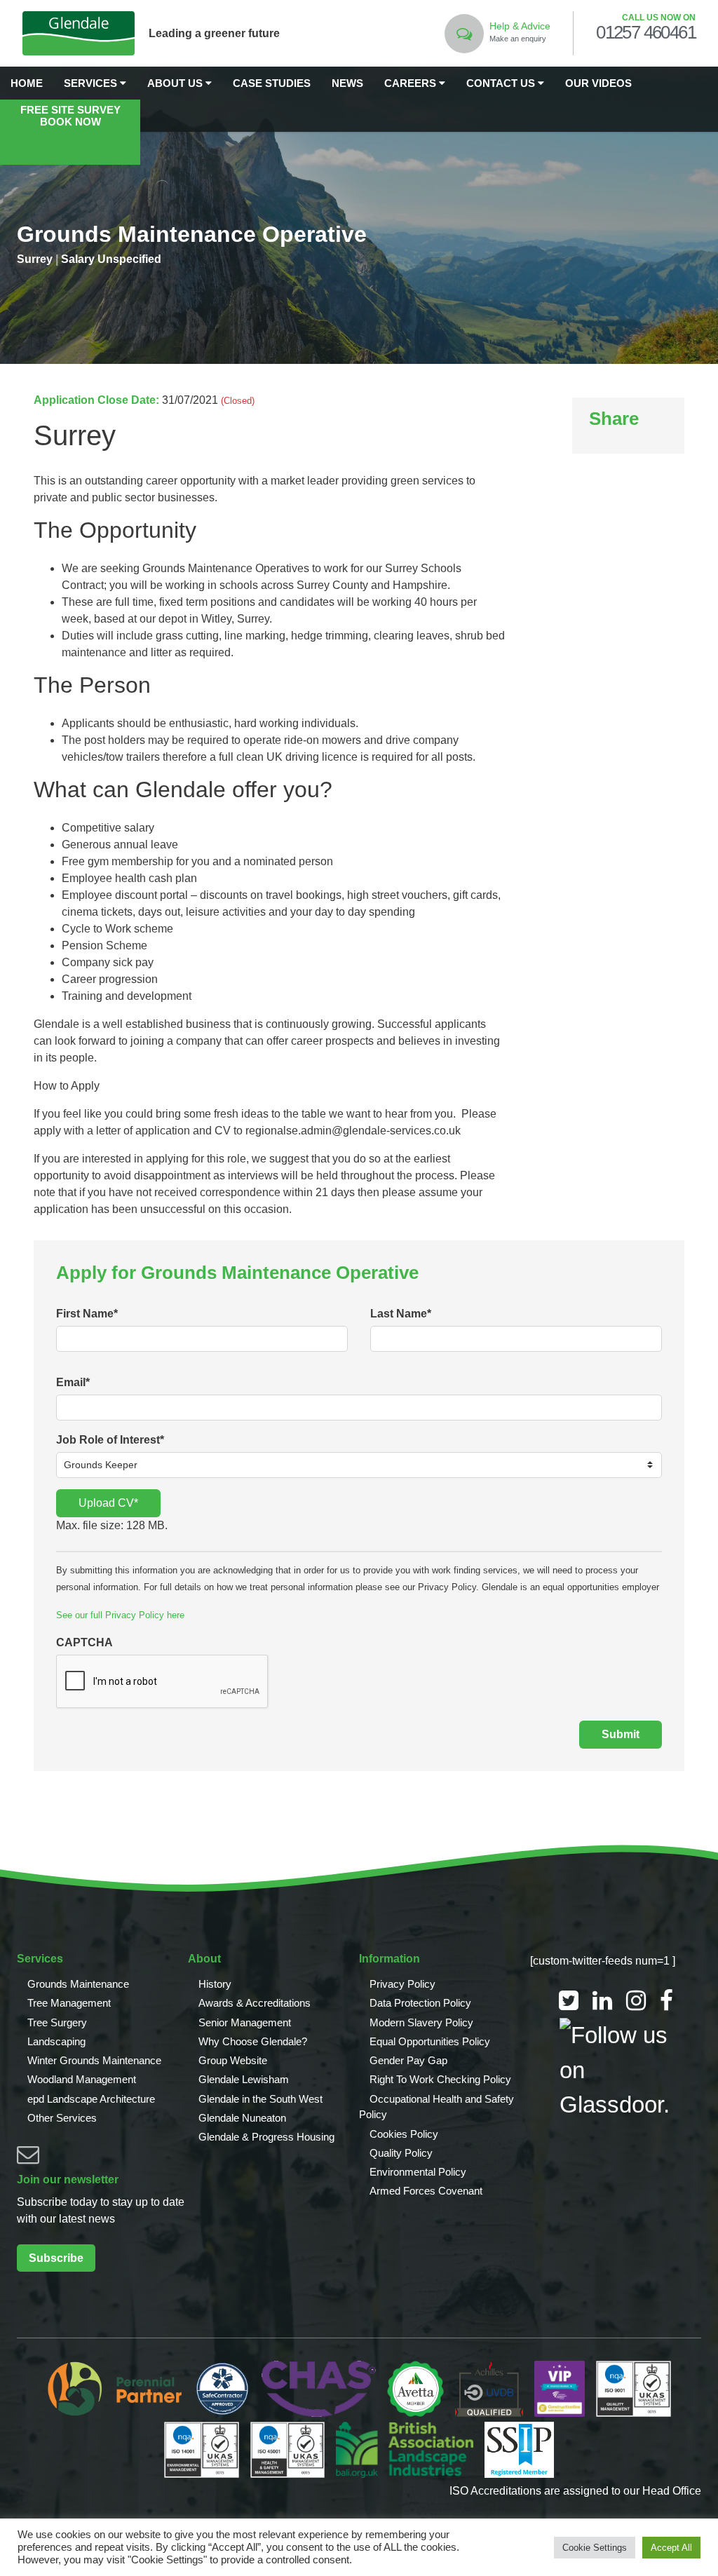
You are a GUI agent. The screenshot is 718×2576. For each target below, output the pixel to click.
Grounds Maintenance (78, 1984)
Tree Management (69, 2003)
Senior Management (245, 2022)
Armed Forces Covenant (426, 2191)
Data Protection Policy (420, 2003)
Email (73, 1382)
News (347, 83)
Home (27, 83)
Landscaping (56, 2041)
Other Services (62, 2118)
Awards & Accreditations (255, 2003)
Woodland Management (82, 2079)
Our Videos (598, 83)
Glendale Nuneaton (242, 2118)
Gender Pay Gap (408, 2060)
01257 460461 (646, 33)
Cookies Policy (404, 2134)
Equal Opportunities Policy (430, 2041)
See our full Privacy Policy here (120, 1615)
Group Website (233, 2060)
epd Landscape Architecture (91, 2099)
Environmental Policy (418, 2172)
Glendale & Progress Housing (266, 2137)
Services (92, 83)
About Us (176, 83)
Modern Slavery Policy (421, 2022)
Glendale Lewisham (244, 2079)
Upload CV (108, 1503)
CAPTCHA (84, 1642)
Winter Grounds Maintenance (94, 2060)
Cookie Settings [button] (595, 2548)
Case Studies (272, 83)
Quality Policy (401, 2153)
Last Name (401, 1314)
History (215, 1984)
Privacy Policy (402, 1984)
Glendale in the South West (260, 2099)
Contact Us (502, 83)
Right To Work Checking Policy (440, 2079)
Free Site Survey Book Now (70, 116)
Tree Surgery (57, 2022)
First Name (87, 1314)
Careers (412, 83)
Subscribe (56, 2258)
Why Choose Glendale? (253, 2041)
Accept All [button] (671, 2548)
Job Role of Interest (110, 1440)
